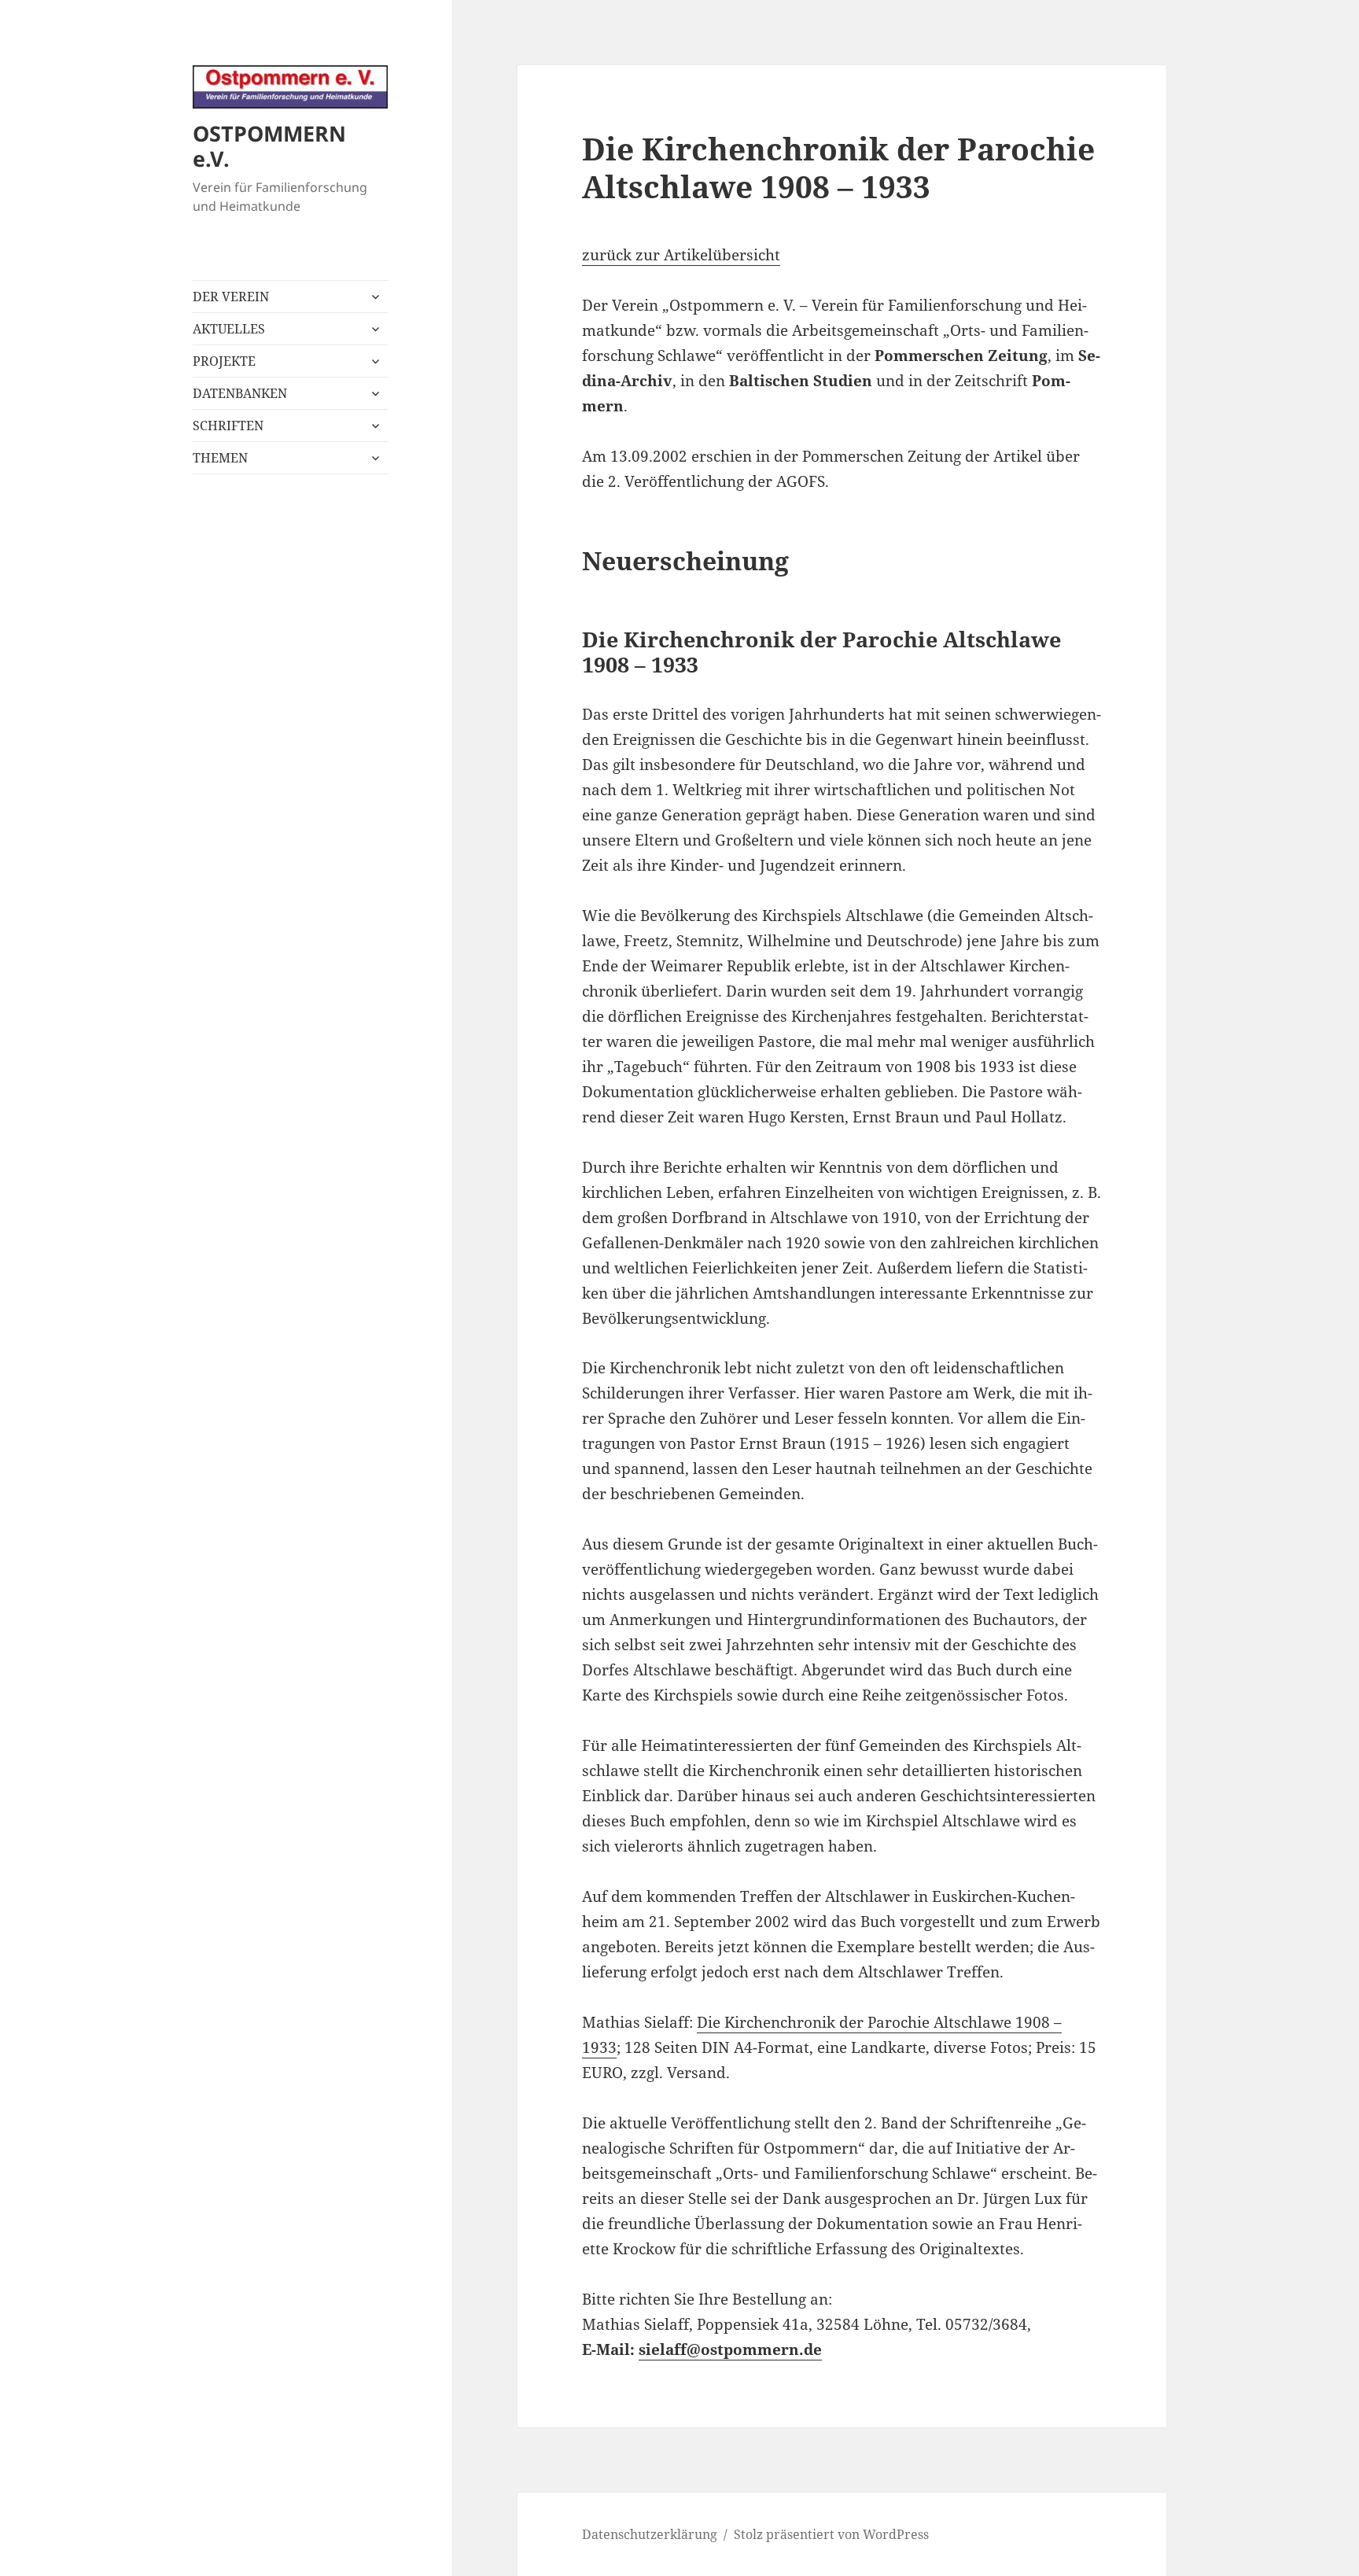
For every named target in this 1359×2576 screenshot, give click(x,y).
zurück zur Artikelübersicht (681, 255)
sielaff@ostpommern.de (730, 2349)
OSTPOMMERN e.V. (269, 146)
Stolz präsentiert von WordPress (831, 2534)
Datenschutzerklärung (650, 2534)
